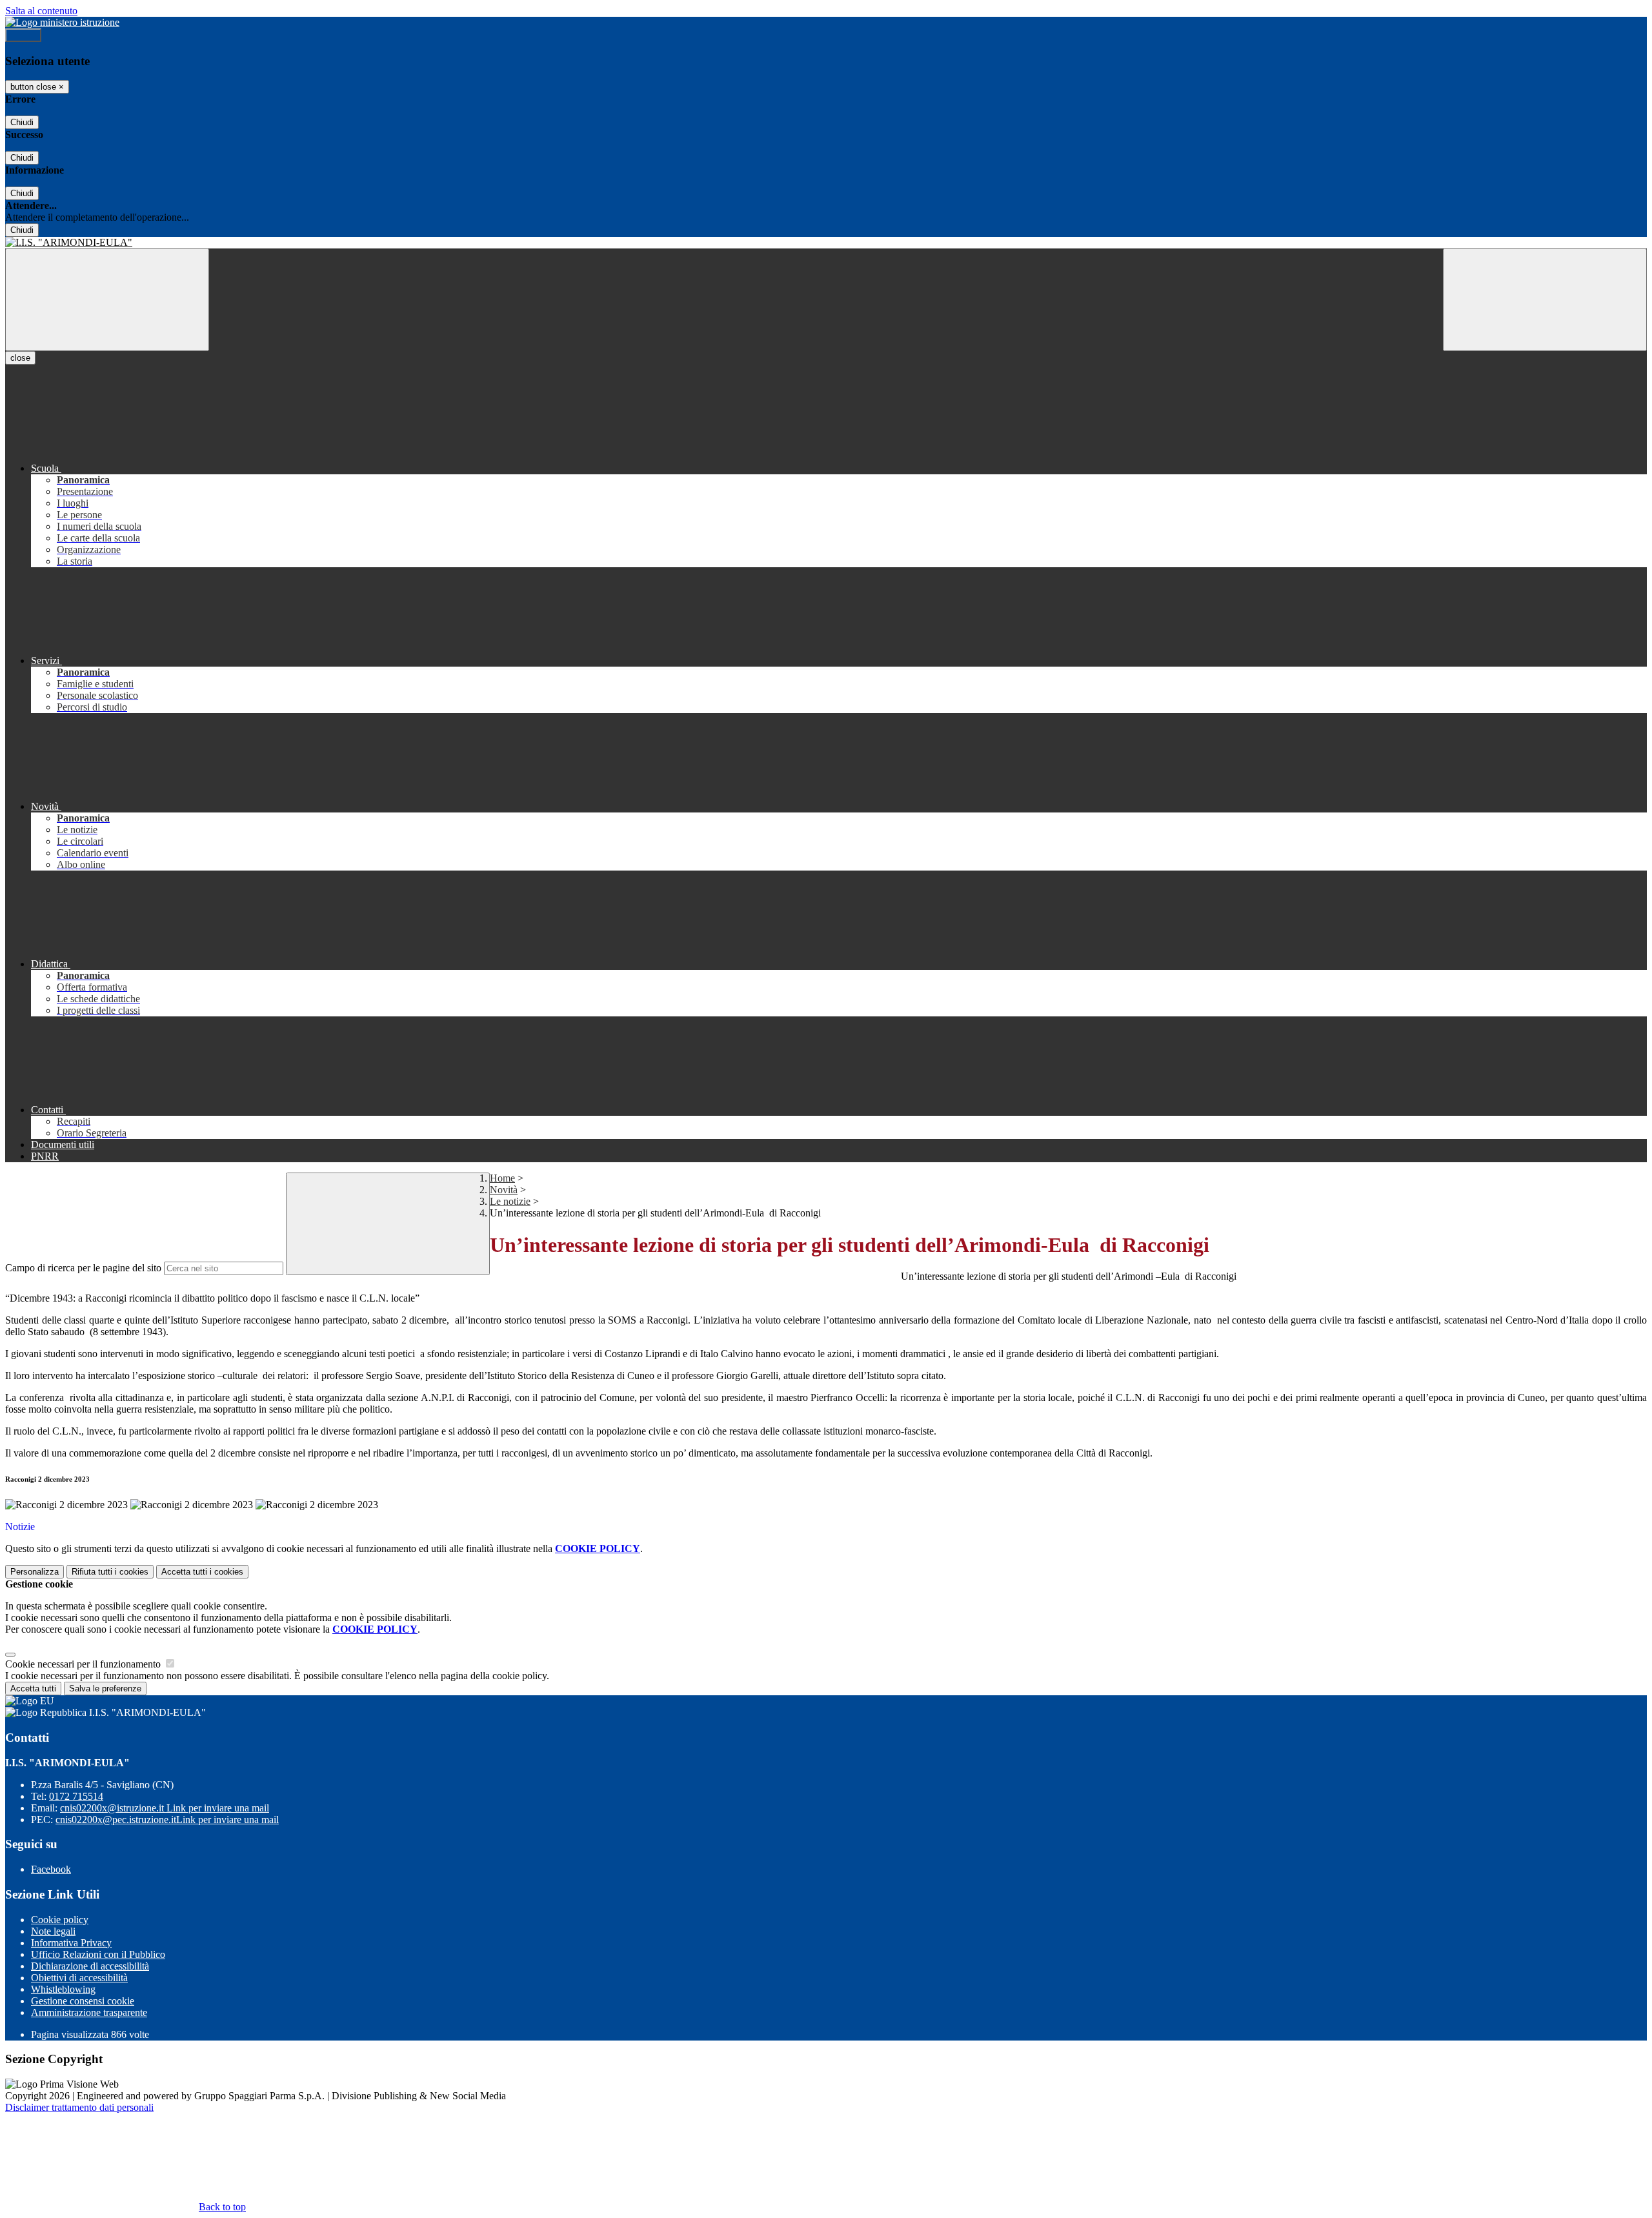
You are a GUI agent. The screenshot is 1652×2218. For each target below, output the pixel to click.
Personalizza (35, 1572)
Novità (504, 1190)
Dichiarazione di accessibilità (90, 1966)
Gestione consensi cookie (83, 2001)
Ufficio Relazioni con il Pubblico (98, 1954)
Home (502, 1178)
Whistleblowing (63, 1989)
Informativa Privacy (71, 1943)
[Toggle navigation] (107, 300)
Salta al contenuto (41, 11)
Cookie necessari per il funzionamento (84, 1664)
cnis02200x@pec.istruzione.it (167, 1820)
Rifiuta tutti (110, 1572)
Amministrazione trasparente (89, 2012)
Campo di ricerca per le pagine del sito (83, 1268)
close (20, 358)
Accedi (23, 35)
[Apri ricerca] (1545, 300)
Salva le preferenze (105, 1689)
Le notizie (510, 1201)
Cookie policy (60, 1920)
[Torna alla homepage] (826, 243)
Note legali (53, 1931)
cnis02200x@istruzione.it (165, 1808)
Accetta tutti (202, 1572)
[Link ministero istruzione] (62, 22)
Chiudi (22, 122)
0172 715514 (76, 1796)
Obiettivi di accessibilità (79, 1978)
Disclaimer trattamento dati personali (79, 2107)
